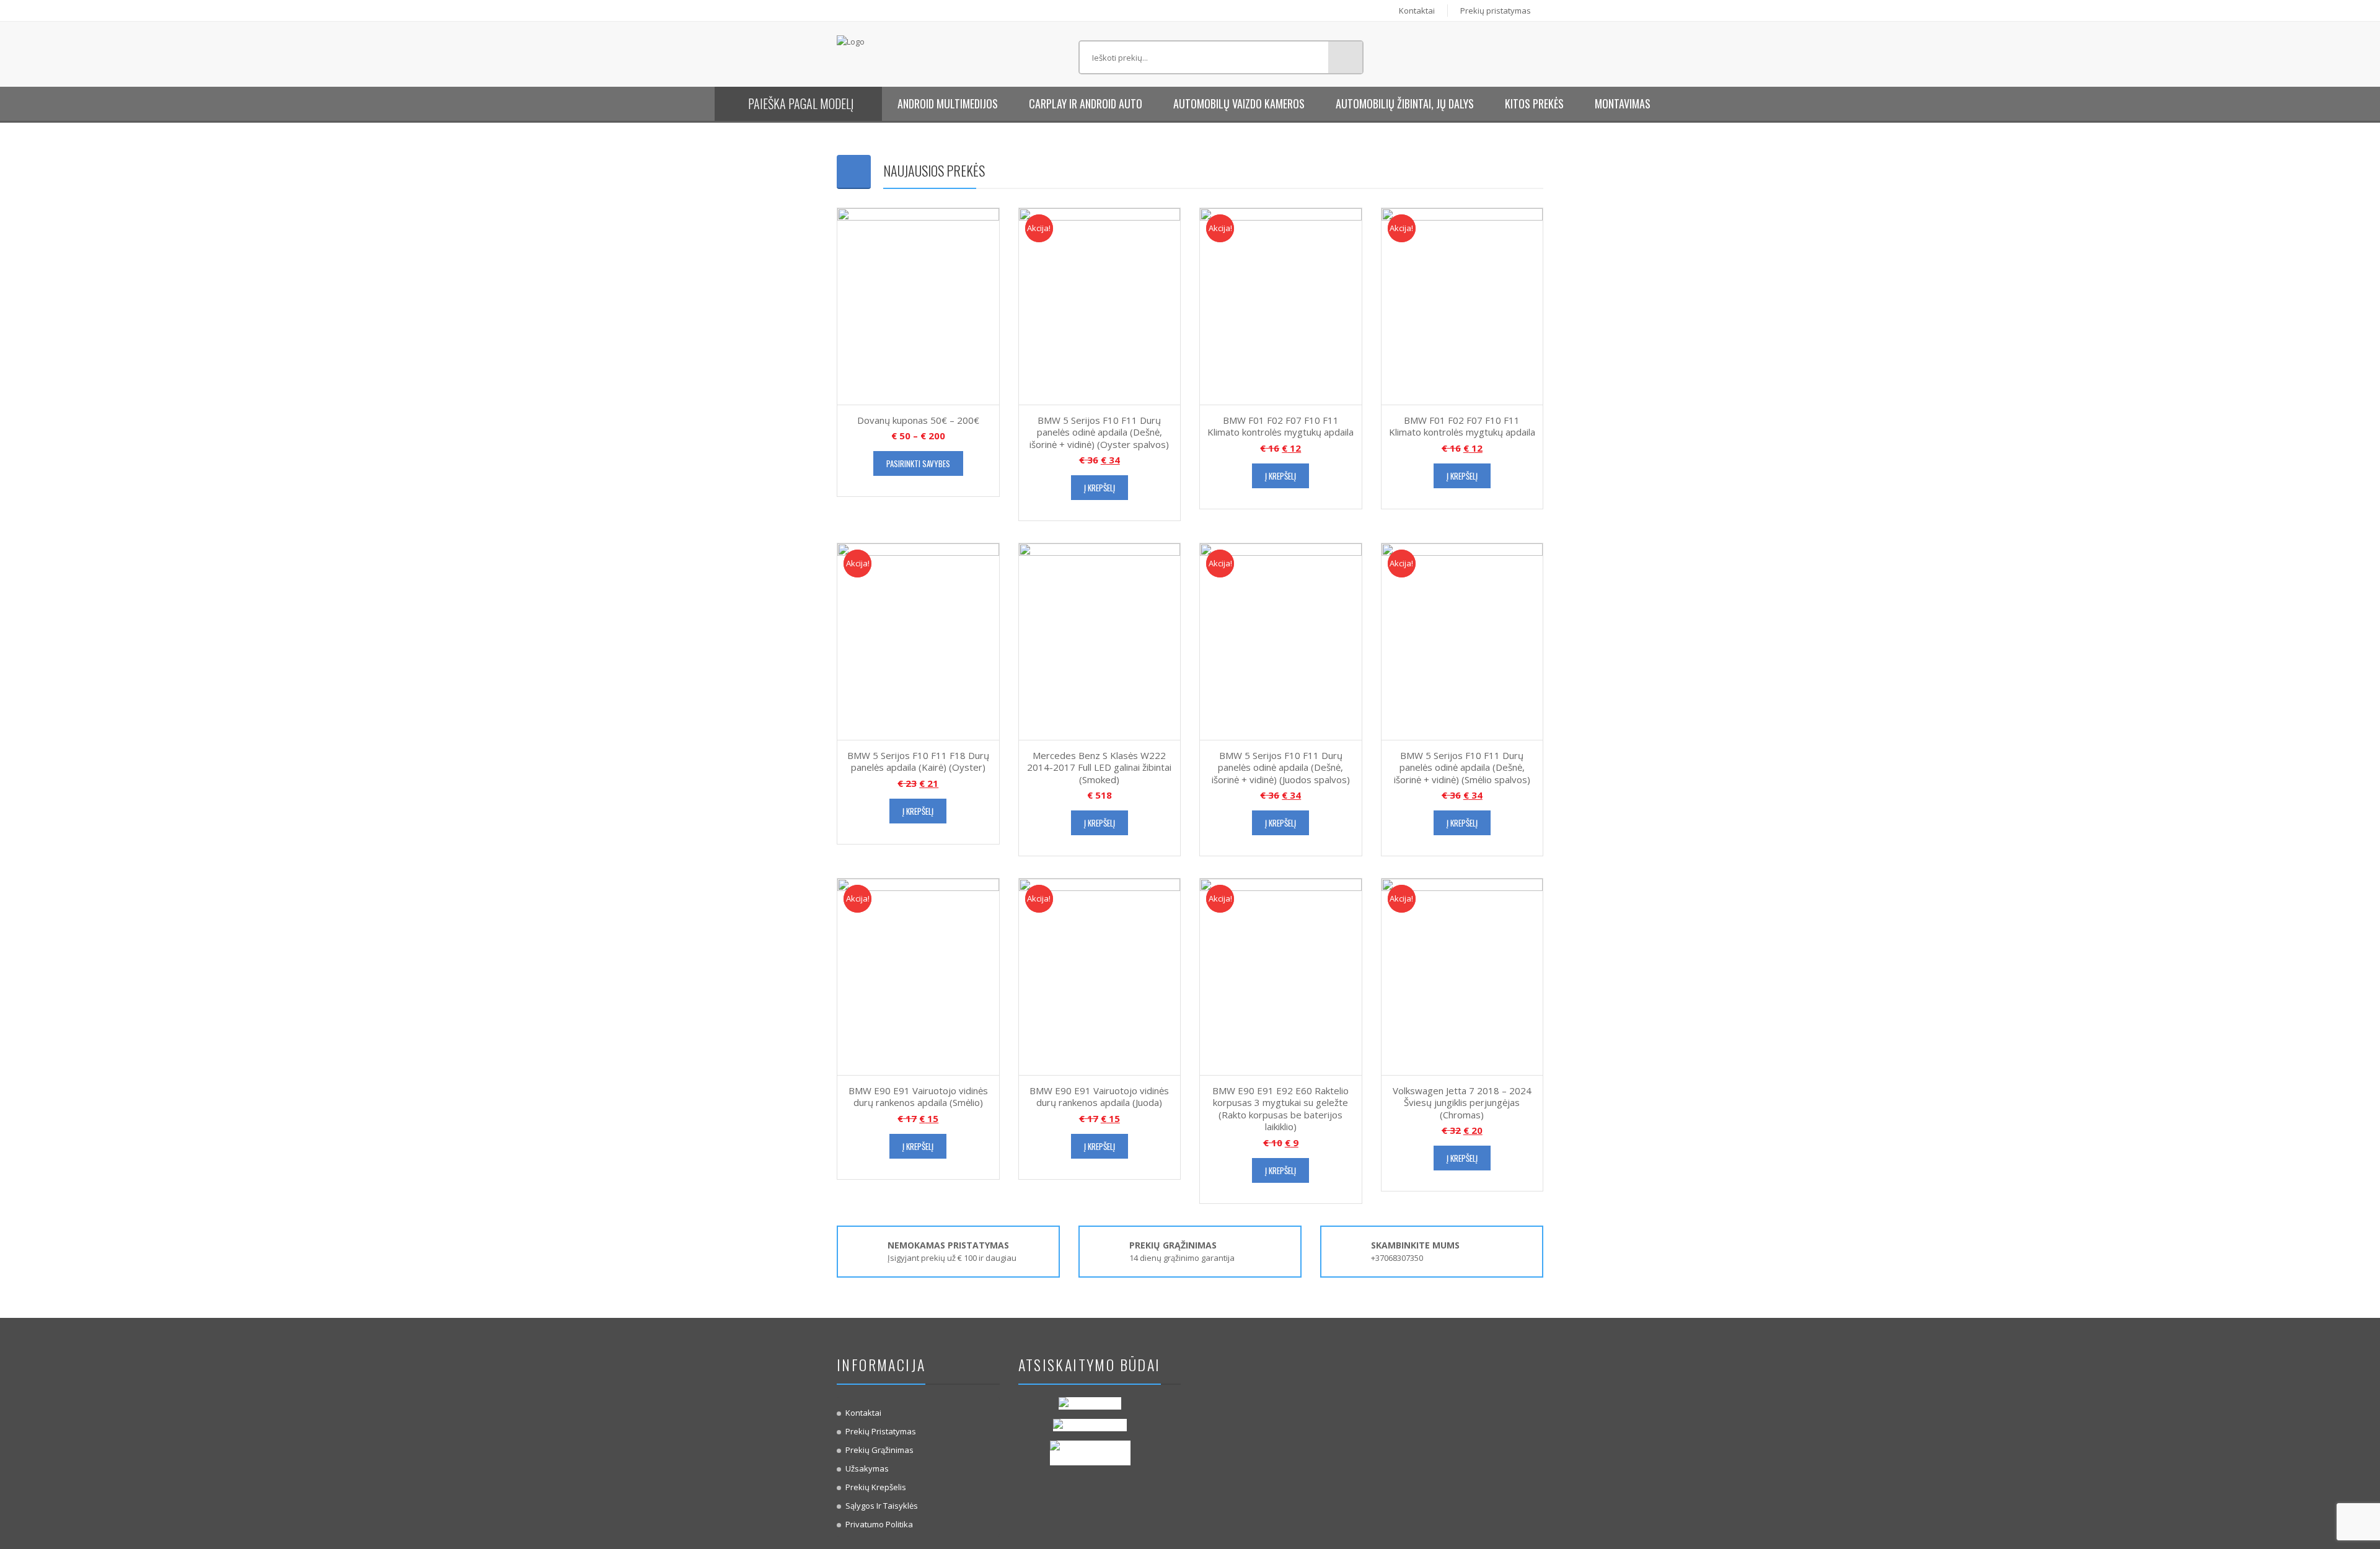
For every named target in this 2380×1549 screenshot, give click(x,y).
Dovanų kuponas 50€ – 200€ (918, 420)
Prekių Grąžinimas (879, 1450)
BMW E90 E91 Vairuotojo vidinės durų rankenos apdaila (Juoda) (1099, 1097)
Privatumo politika (879, 1524)
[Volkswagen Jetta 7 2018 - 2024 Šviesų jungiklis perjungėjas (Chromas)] (1462, 976)
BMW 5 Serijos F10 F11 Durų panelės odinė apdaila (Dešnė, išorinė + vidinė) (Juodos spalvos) (1281, 767)
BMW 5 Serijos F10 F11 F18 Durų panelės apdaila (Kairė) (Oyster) (918, 761)
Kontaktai (1417, 11)
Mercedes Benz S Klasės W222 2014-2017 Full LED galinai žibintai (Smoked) (1099, 767)
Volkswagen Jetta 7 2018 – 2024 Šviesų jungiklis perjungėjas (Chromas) (1462, 1103)
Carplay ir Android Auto (1086, 103)
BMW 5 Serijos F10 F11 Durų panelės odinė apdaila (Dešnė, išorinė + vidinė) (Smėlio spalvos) (1462, 767)
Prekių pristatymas (1496, 11)
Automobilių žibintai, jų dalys (1405, 103)
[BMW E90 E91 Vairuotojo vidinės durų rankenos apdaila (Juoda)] (1100, 976)
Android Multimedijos (948, 103)
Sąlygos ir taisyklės (882, 1506)
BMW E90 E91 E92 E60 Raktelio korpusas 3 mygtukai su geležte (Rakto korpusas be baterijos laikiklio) (1280, 1109)
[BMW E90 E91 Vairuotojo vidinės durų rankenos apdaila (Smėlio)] (918, 976)
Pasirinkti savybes (918, 463)
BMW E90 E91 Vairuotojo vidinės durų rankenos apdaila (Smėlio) (918, 1097)
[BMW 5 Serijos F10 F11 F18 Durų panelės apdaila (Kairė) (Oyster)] (918, 641)
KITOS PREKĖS (1534, 103)
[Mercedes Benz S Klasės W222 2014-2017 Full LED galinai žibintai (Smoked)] (1100, 641)
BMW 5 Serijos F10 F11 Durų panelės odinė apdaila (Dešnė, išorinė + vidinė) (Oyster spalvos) (1099, 432)
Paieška (1345, 57)
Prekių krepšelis (876, 1487)
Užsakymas (867, 1468)
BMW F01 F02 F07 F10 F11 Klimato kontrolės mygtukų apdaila (1280, 426)
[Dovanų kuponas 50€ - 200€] (918, 305)
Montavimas (1623, 103)
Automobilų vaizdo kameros (1239, 103)
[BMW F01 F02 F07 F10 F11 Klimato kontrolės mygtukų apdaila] (1281, 305)
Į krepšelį (1100, 488)
